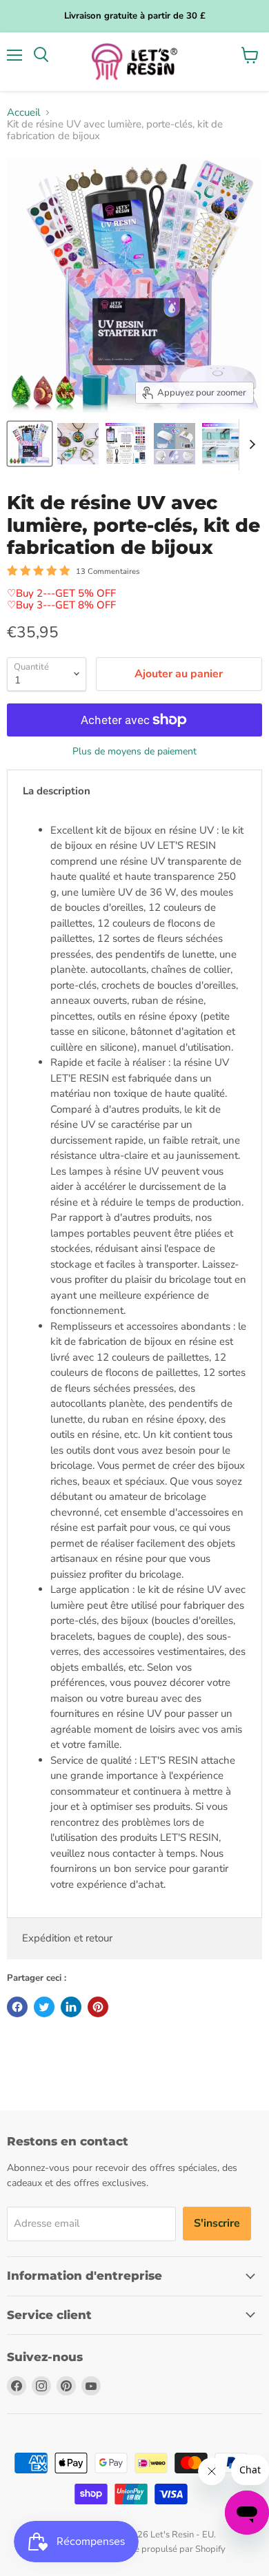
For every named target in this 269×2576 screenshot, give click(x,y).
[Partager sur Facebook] (17, 2007)
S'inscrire (217, 2223)
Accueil (23, 113)
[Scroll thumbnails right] (250, 445)
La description (57, 791)
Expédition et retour (67, 1938)
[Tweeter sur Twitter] (44, 2007)
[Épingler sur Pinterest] (98, 2007)
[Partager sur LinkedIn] (71, 2007)
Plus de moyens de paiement (134, 752)
